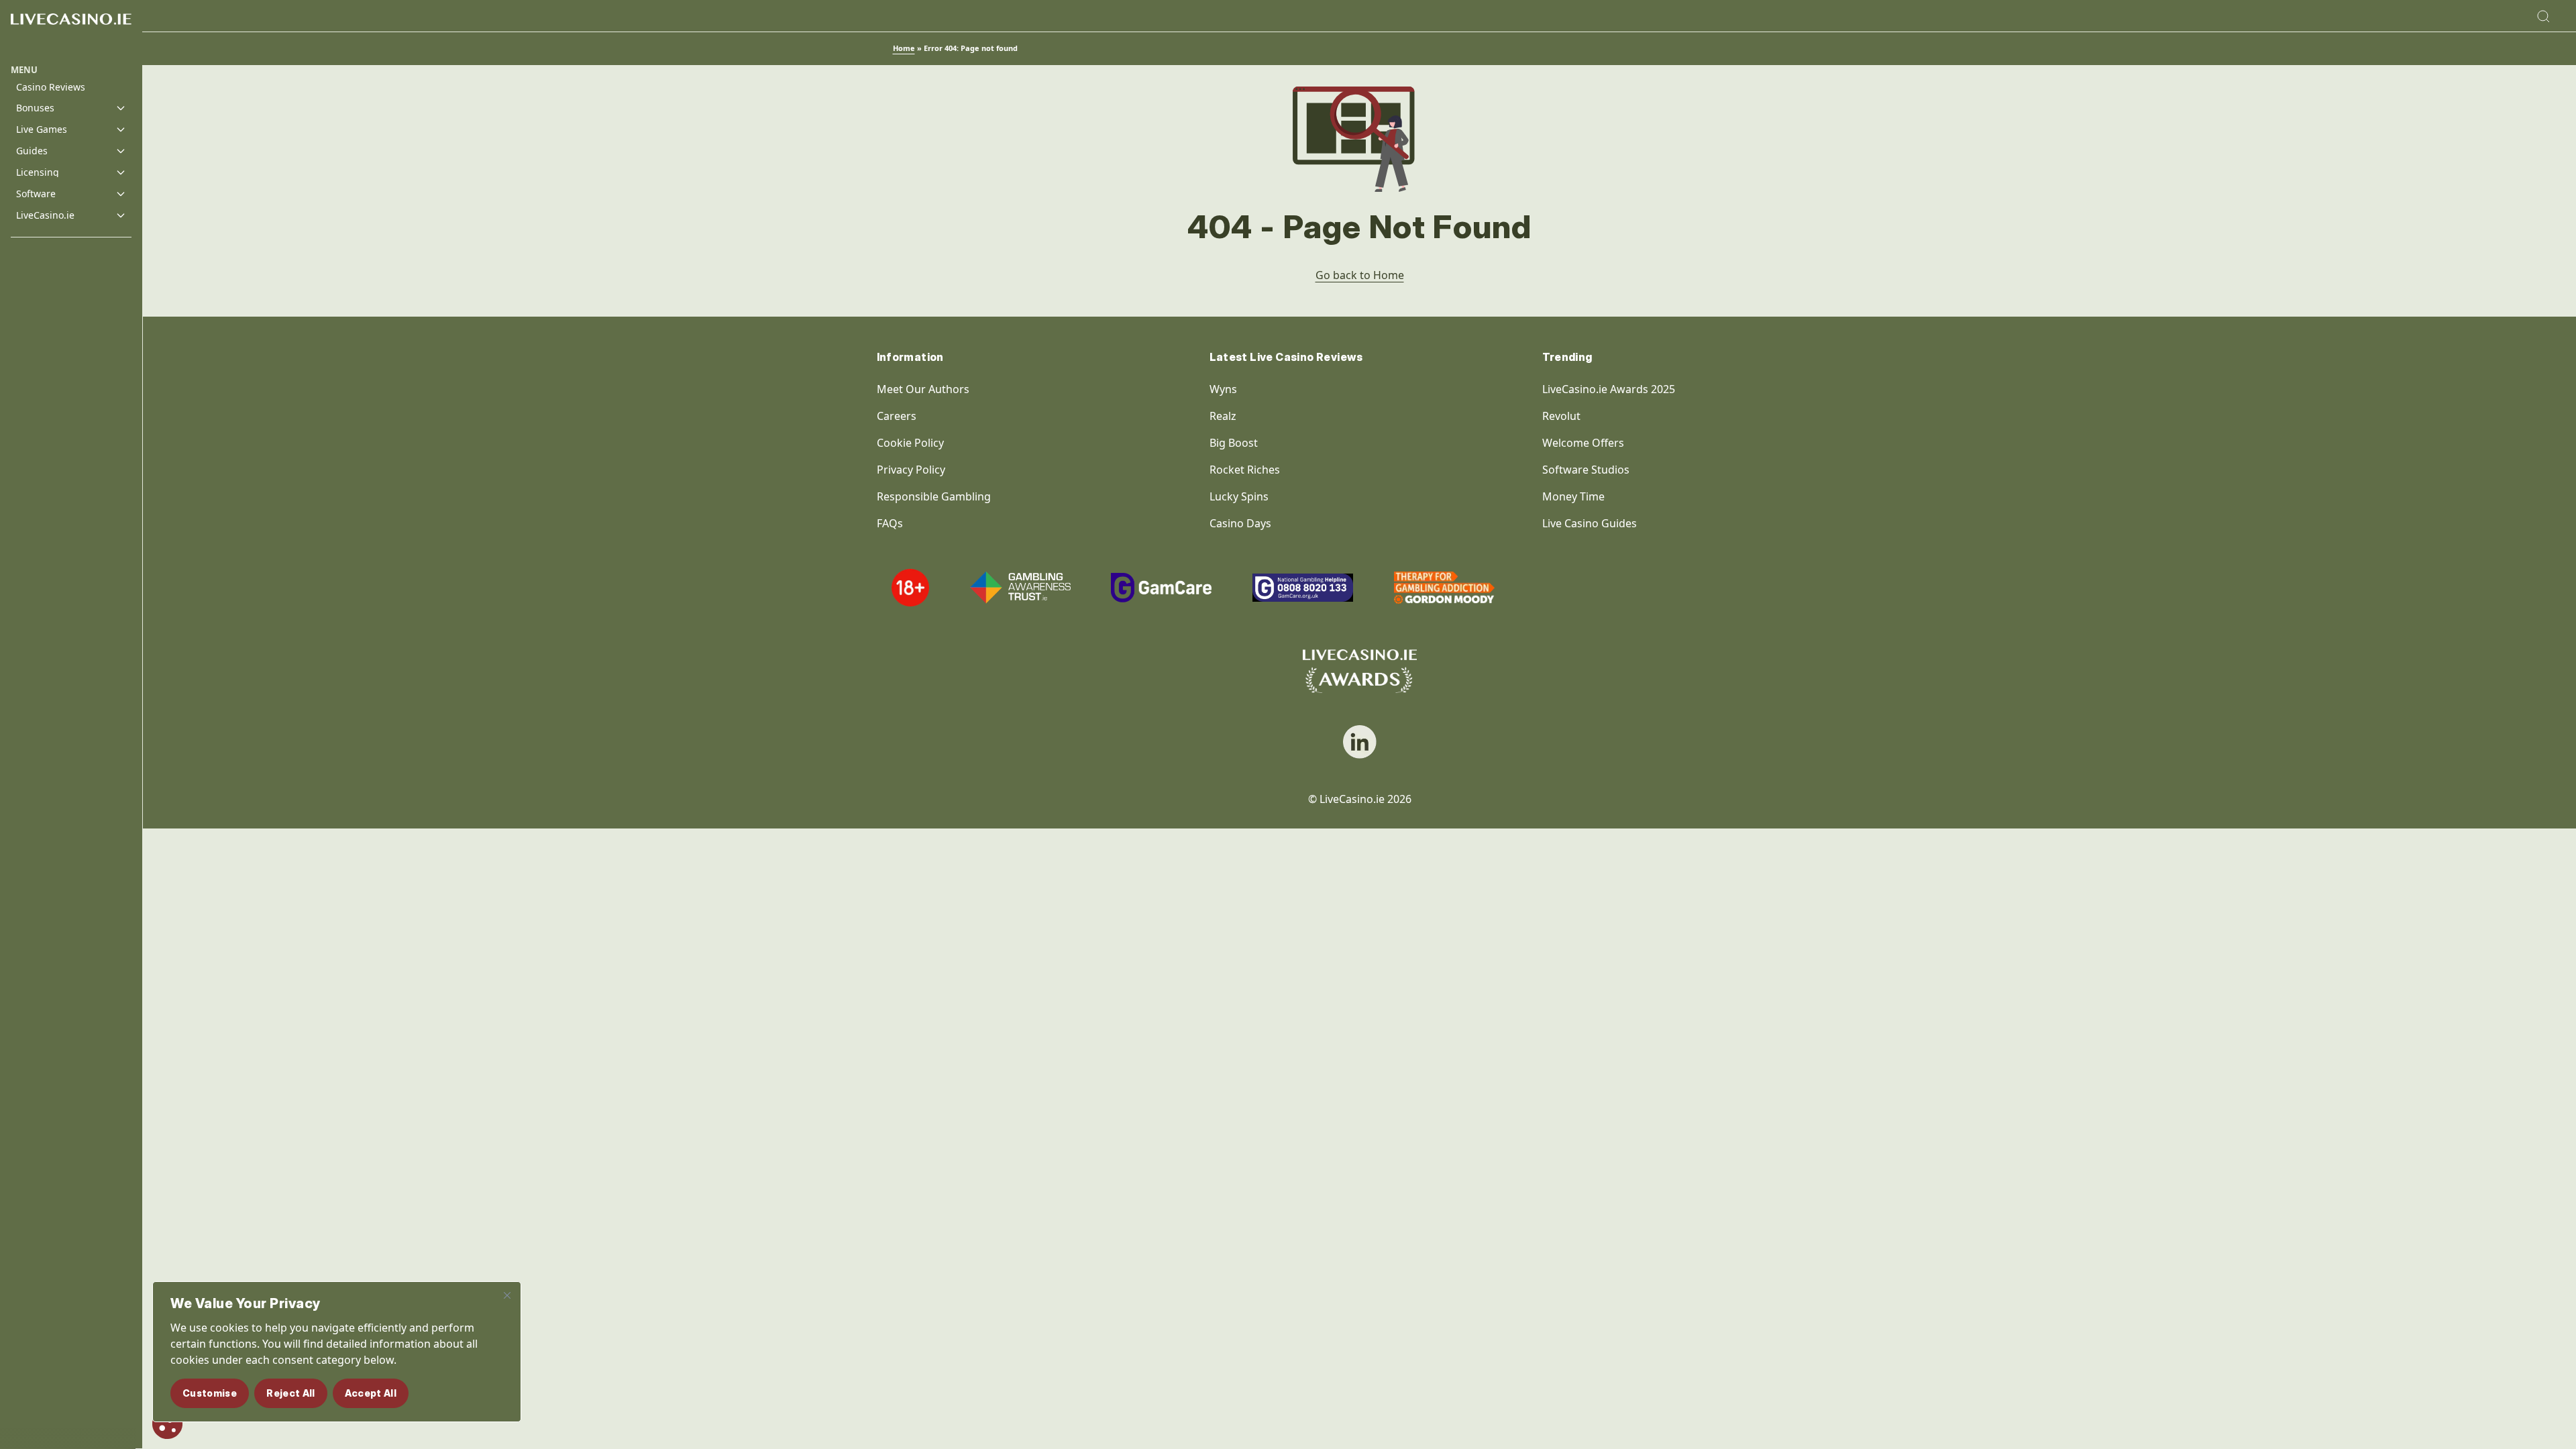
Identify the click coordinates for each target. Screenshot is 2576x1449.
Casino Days (1240, 523)
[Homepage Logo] (71, 32)
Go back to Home (1360, 275)
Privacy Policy (911, 470)
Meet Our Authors (923, 389)
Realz (1223, 416)
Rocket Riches (1245, 470)
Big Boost (1234, 443)
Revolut (1563, 416)
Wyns (1223, 389)
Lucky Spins (1239, 496)
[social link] (1360, 742)
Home (904, 48)
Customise (210, 1393)
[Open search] (2543, 16)
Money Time (1573, 496)
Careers (897, 416)
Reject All (291, 1393)
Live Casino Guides (1590, 523)
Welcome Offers (1583, 443)
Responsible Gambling (934, 496)
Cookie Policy (910, 443)
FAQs (890, 523)
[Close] (507, 1295)
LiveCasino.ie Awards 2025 (1609, 389)
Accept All (371, 1393)
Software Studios (1586, 470)
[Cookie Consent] (167, 1424)
